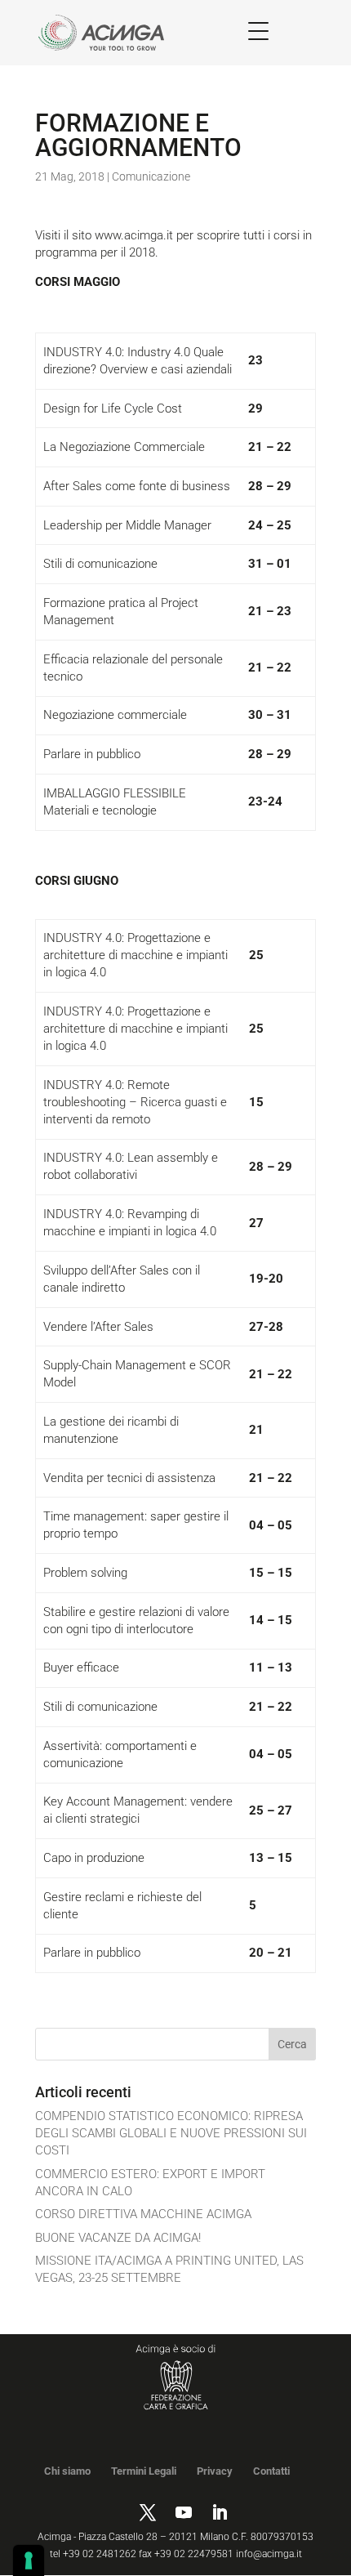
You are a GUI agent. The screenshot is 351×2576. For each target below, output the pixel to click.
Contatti (271, 2471)
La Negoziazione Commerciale (124, 447)
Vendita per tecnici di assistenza (129, 1478)
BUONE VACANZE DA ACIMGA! (118, 2238)
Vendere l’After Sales (98, 1327)
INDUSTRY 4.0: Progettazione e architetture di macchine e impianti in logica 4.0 (136, 955)
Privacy (215, 2471)
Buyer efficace (81, 1667)
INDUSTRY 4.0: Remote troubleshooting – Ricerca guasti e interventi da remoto (135, 1102)
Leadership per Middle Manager (127, 525)
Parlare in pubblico (92, 754)
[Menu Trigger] (258, 31)
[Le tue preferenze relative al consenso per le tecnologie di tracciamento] (29, 2560)
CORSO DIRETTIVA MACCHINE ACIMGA (143, 2214)
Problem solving (85, 1573)
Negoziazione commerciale (115, 715)
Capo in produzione (94, 1858)
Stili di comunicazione (100, 564)
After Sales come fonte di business (137, 486)
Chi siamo (67, 2471)
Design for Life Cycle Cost (113, 408)
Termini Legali (144, 2471)
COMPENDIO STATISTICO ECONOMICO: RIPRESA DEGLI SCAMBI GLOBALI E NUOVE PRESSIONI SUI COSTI (171, 2133)
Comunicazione (151, 176)
